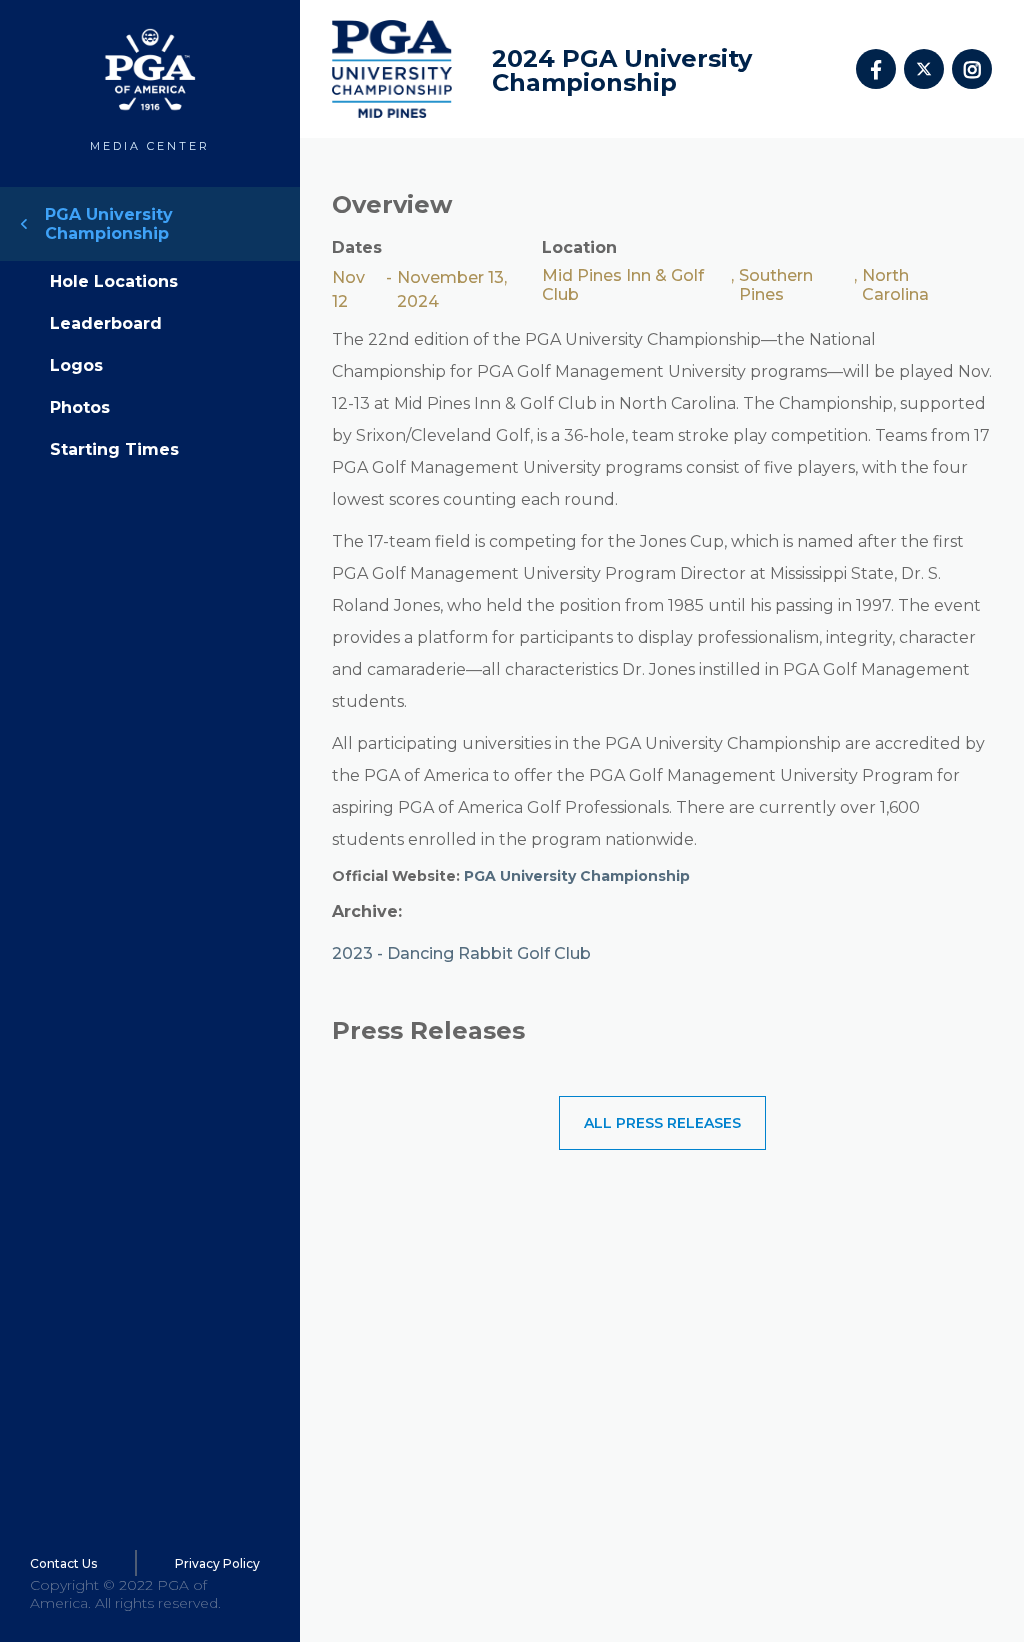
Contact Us (63, 1563)
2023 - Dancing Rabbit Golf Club (461, 953)
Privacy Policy (217, 1563)
